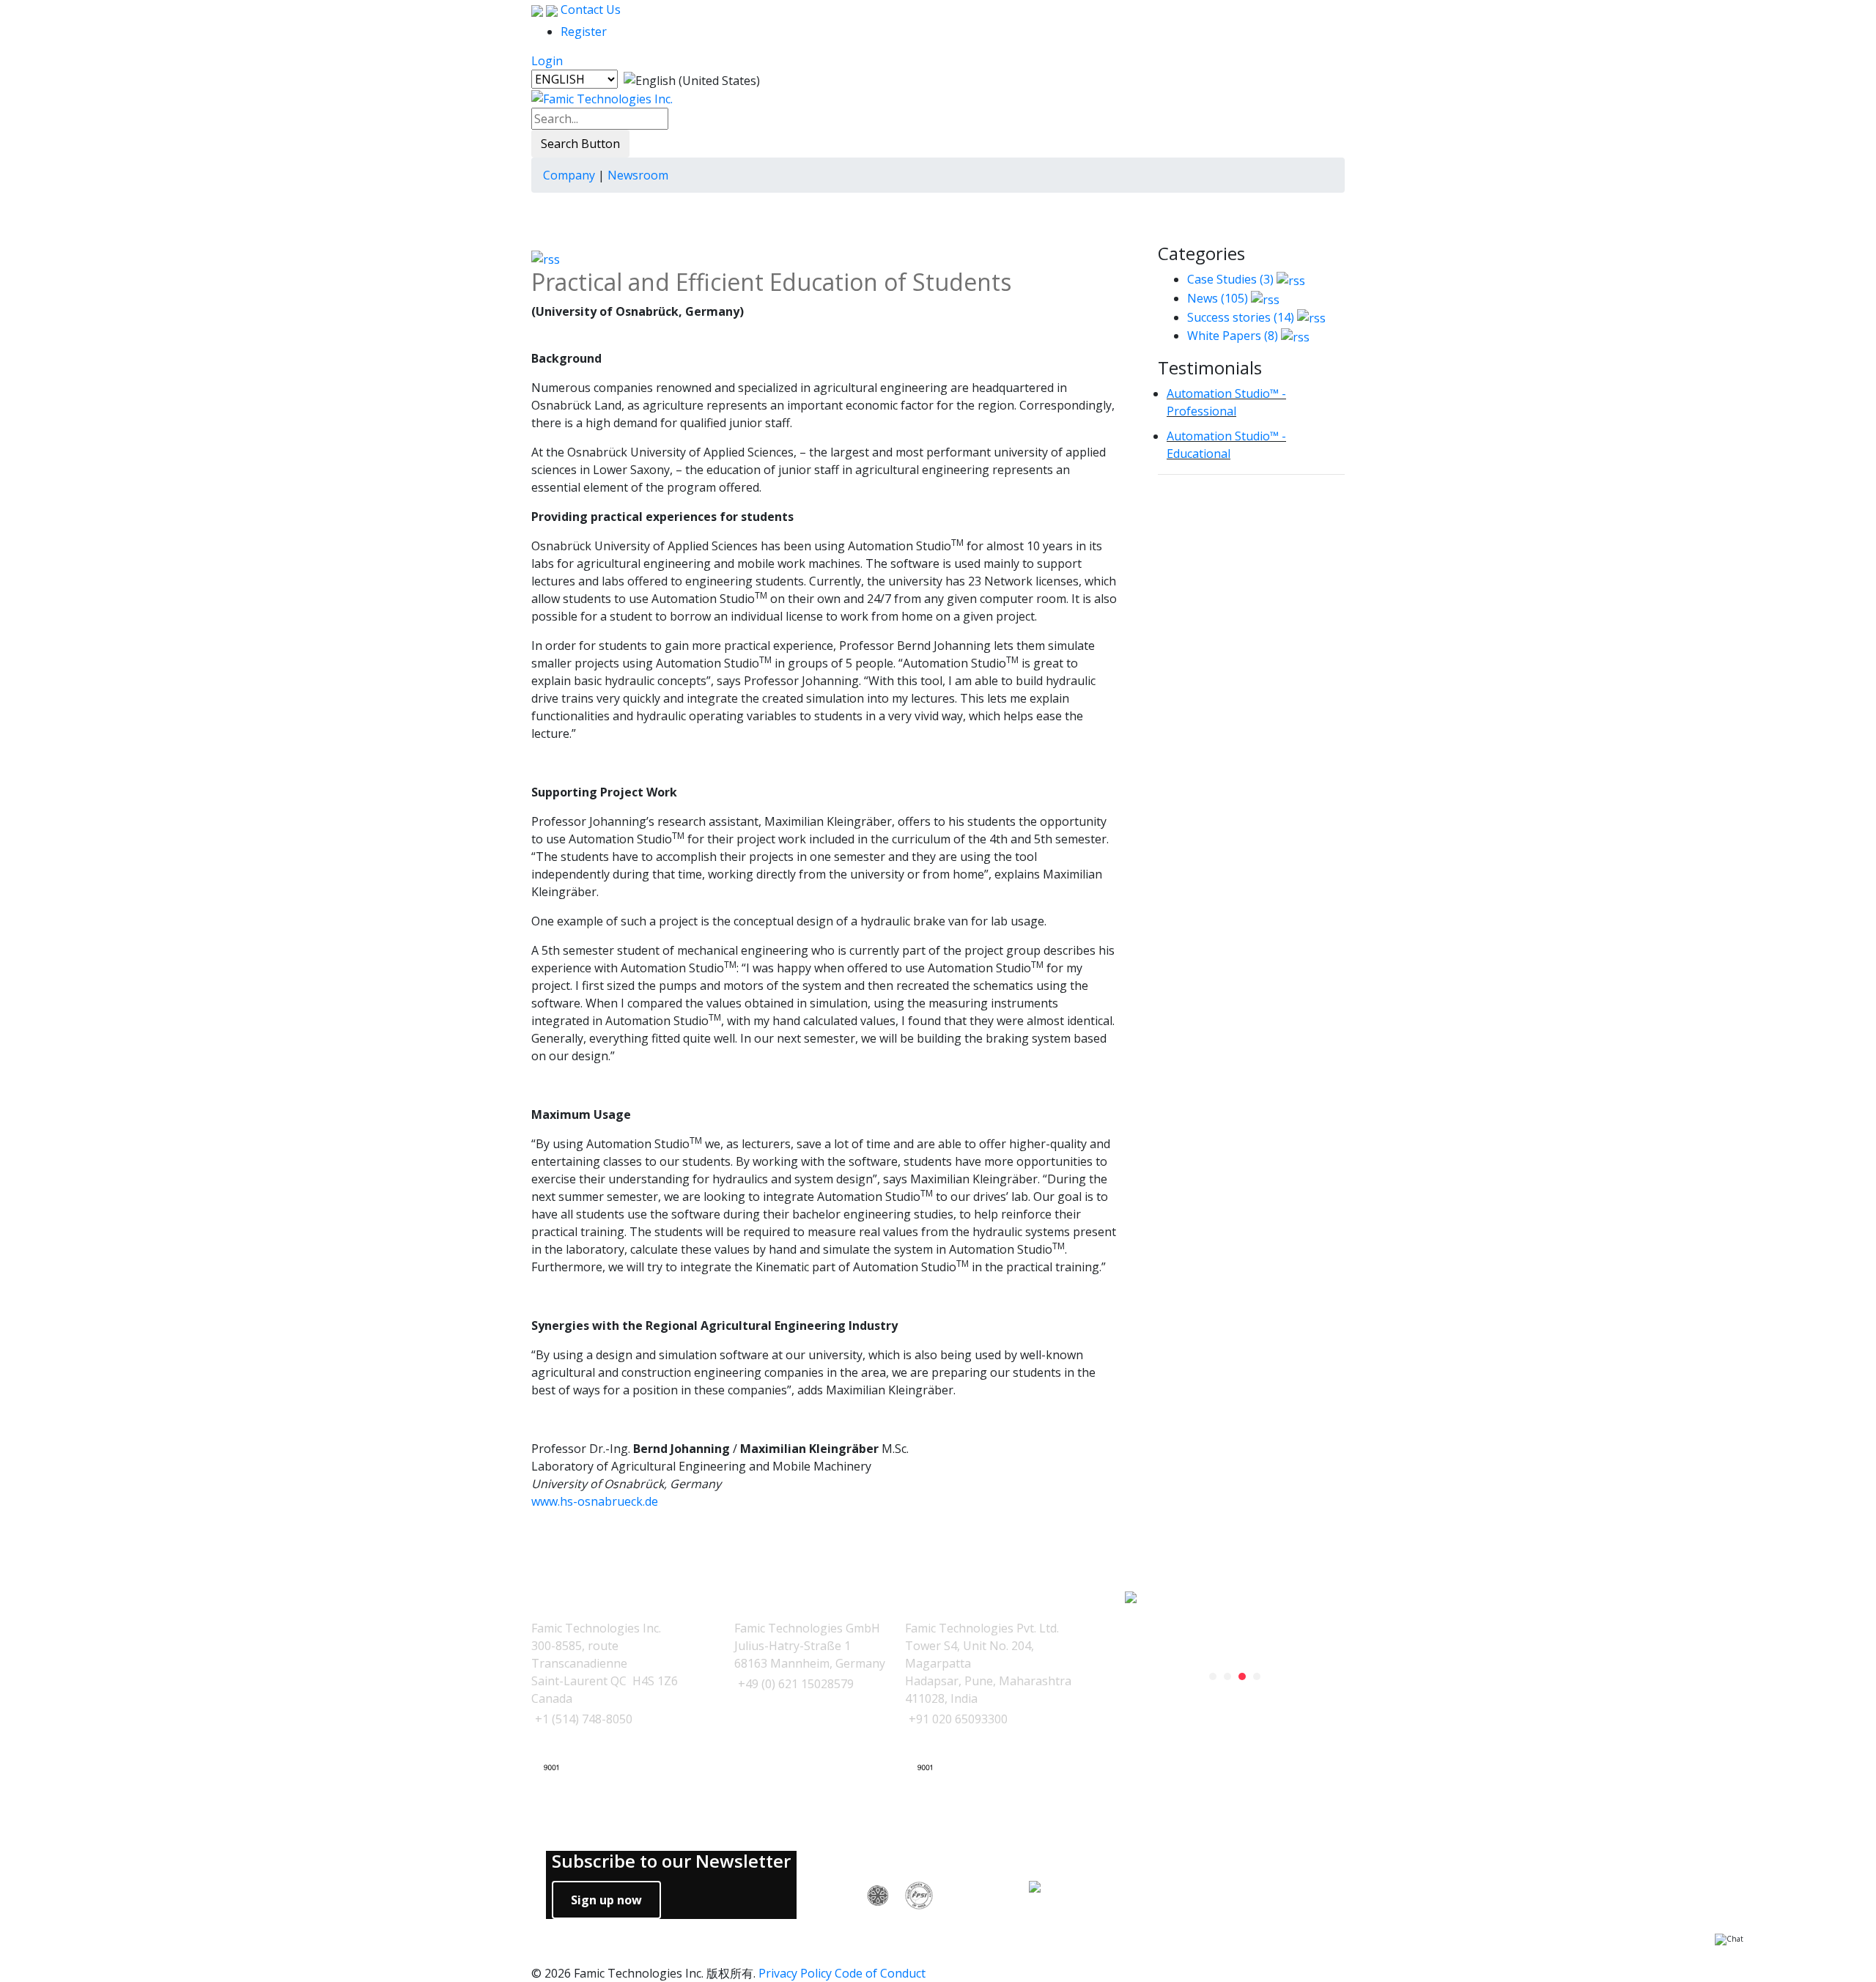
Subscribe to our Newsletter (671, 1861)
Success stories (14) (1241, 317)
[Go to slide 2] (1227, 1676)
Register (584, 32)
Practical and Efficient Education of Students (771, 282)
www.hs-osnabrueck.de (595, 1501)
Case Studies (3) (1230, 279)
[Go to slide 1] (1213, 1676)
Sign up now (606, 1900)
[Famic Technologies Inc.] (602, 98)
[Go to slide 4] (1257, 1676)
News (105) (1218, 298)
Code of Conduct (880, 1973)
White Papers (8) (1233, 336)
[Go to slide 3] (1242, 1676)
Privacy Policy (795, 1973)
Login (547, 61)
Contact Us (589, 10)
